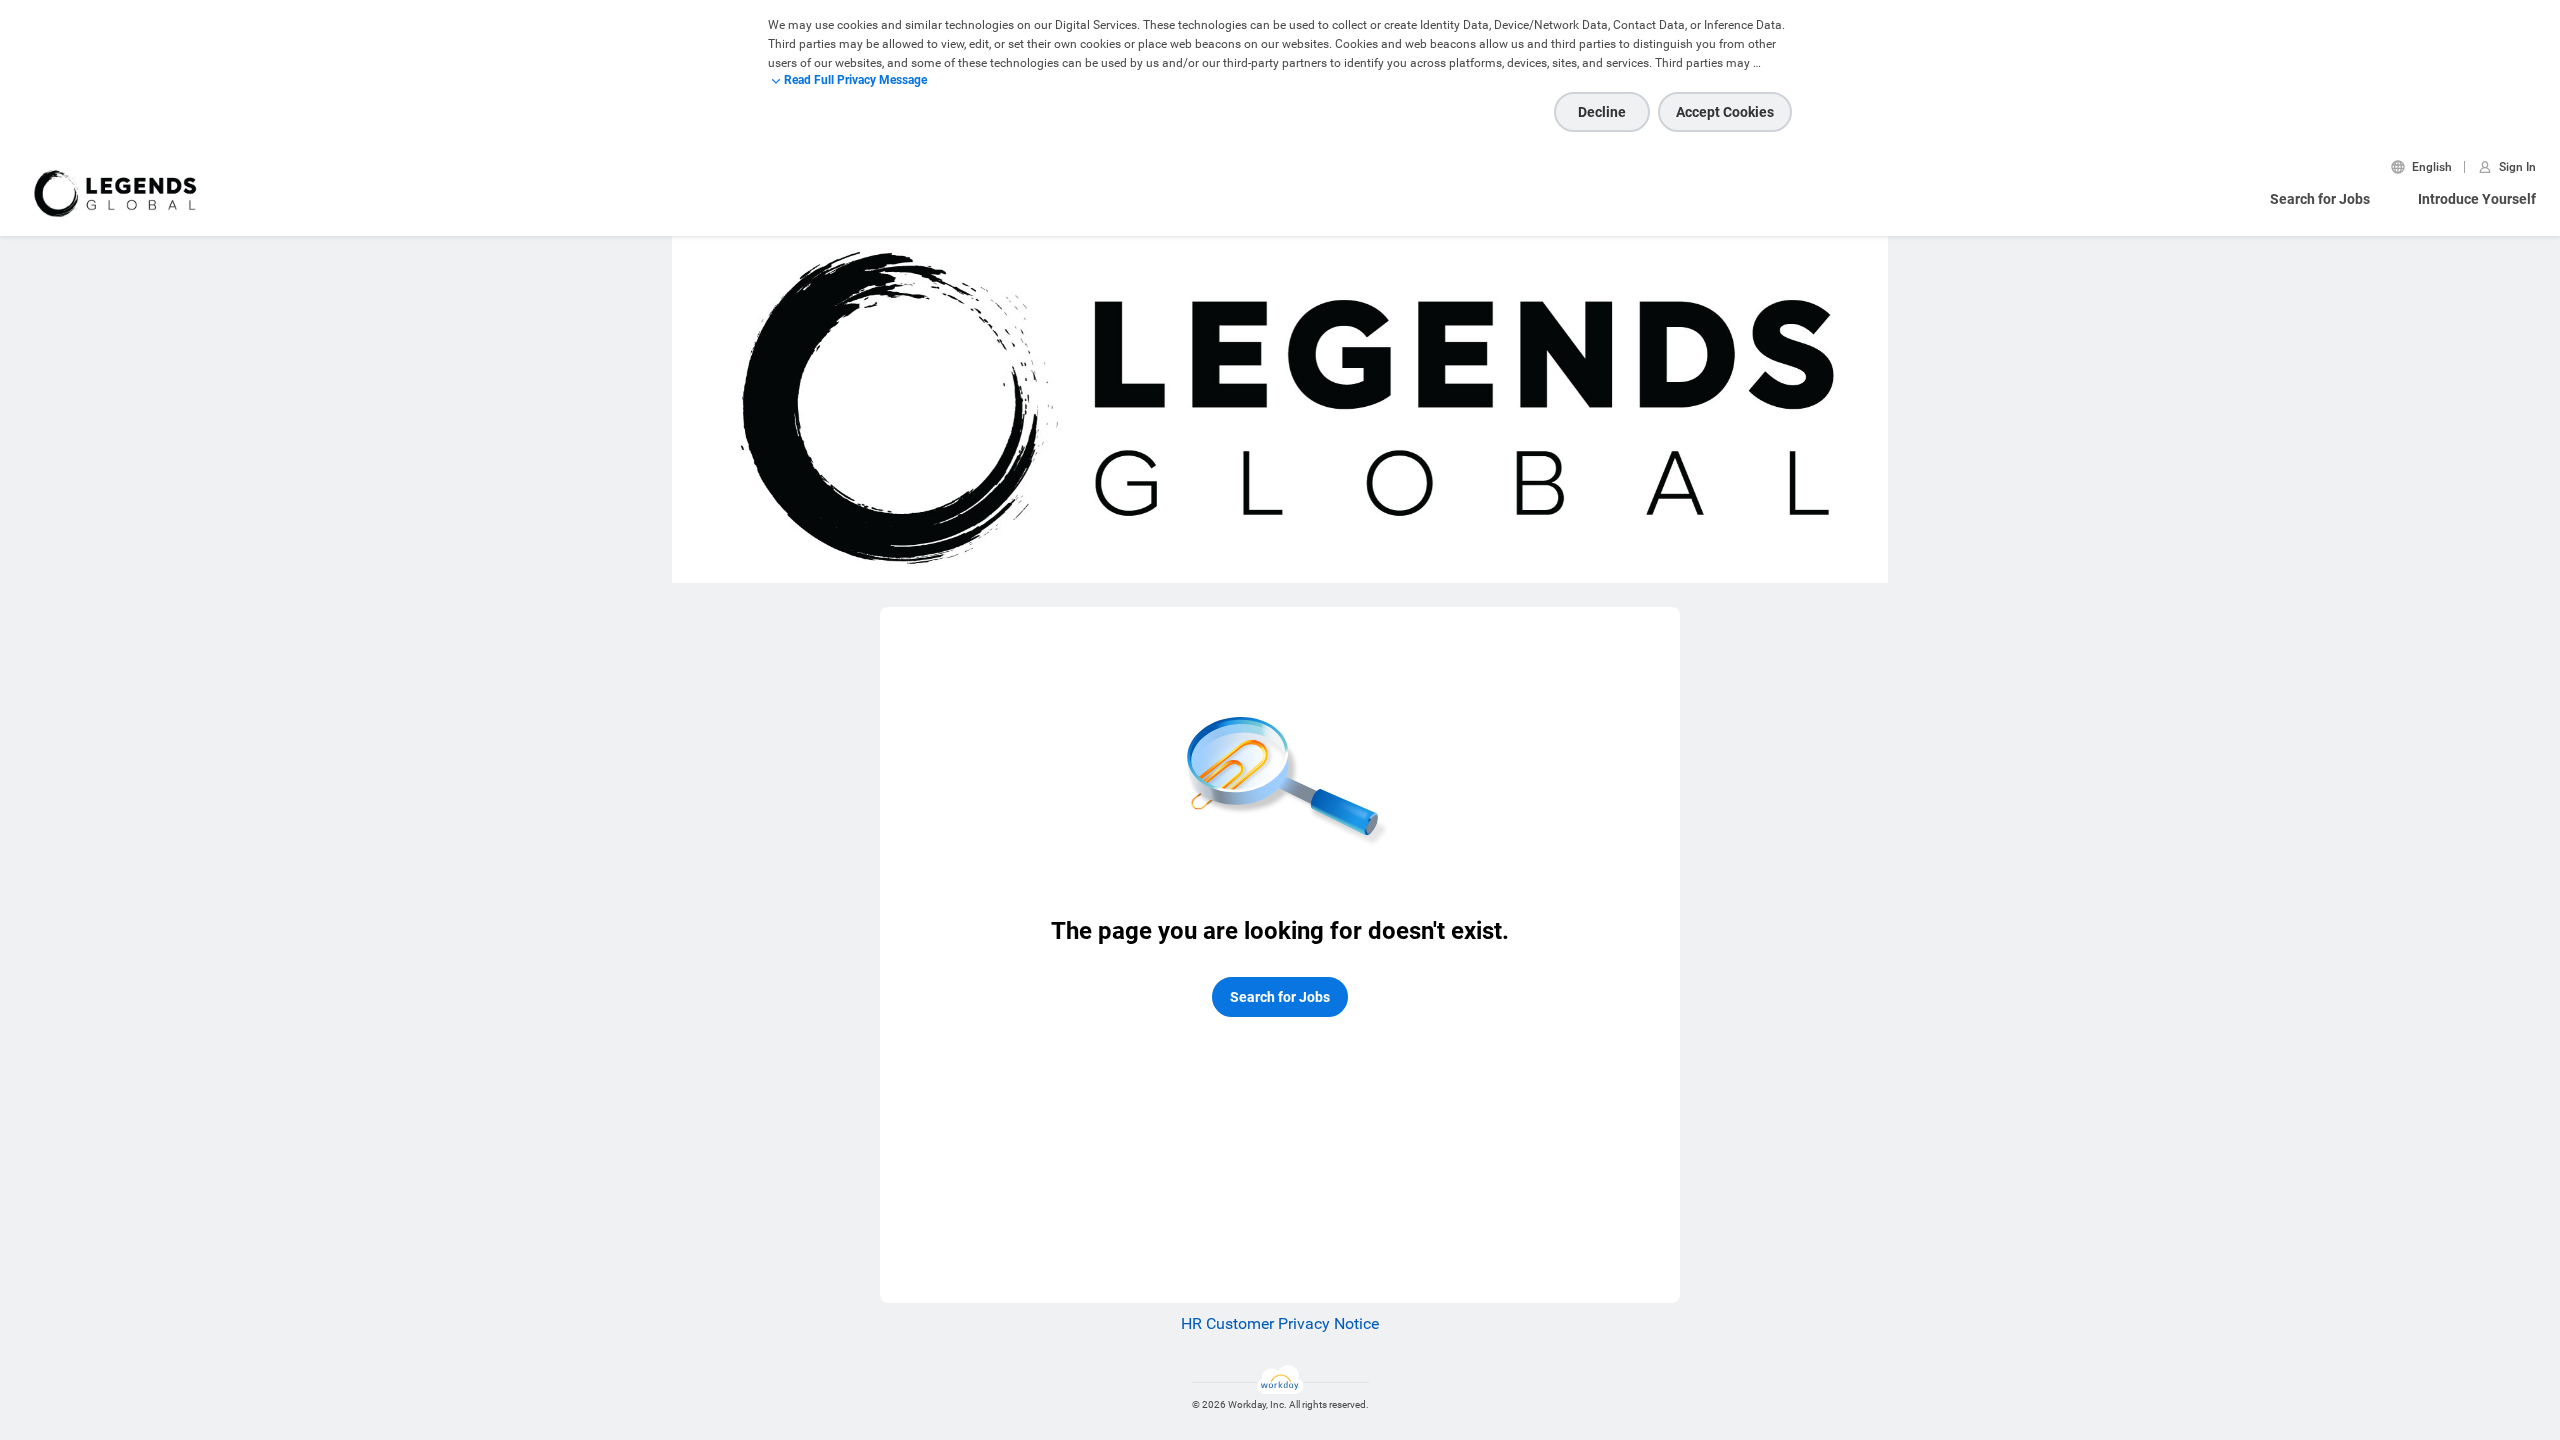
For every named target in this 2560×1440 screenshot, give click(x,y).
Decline (1602, 112)
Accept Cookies (1725, 112)
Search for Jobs (2320, 199)
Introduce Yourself (2477, 199)
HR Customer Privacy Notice (1280, 1323)
